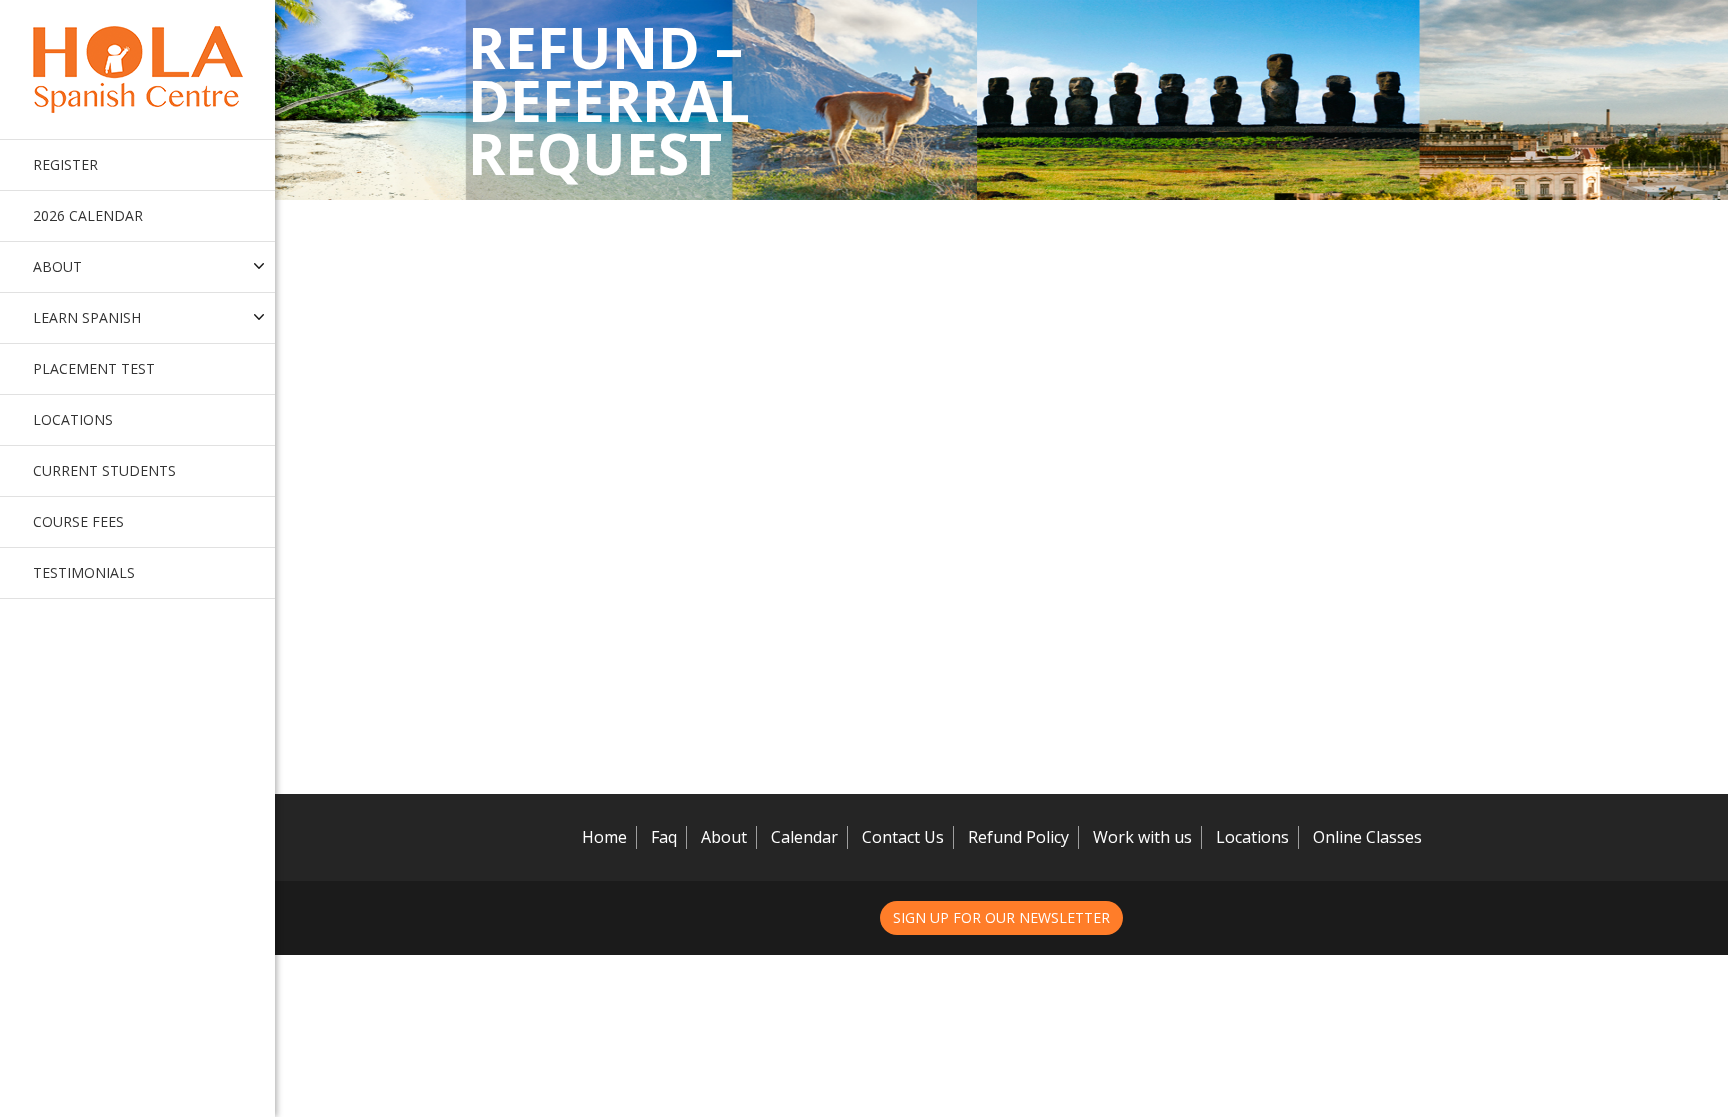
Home (604, 837)
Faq (664, 837)
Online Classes (1367, 837)
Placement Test (94, 368)
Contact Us (903, 837)
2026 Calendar (88, 215)
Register (65, 164)
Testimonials (84, 572)
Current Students (104, 470)
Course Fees (78, 521)
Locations (73, 419)
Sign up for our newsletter (1001, 917)
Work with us (1142, 837)
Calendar (804, 837)
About (724, 837)
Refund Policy (1018, 837)
